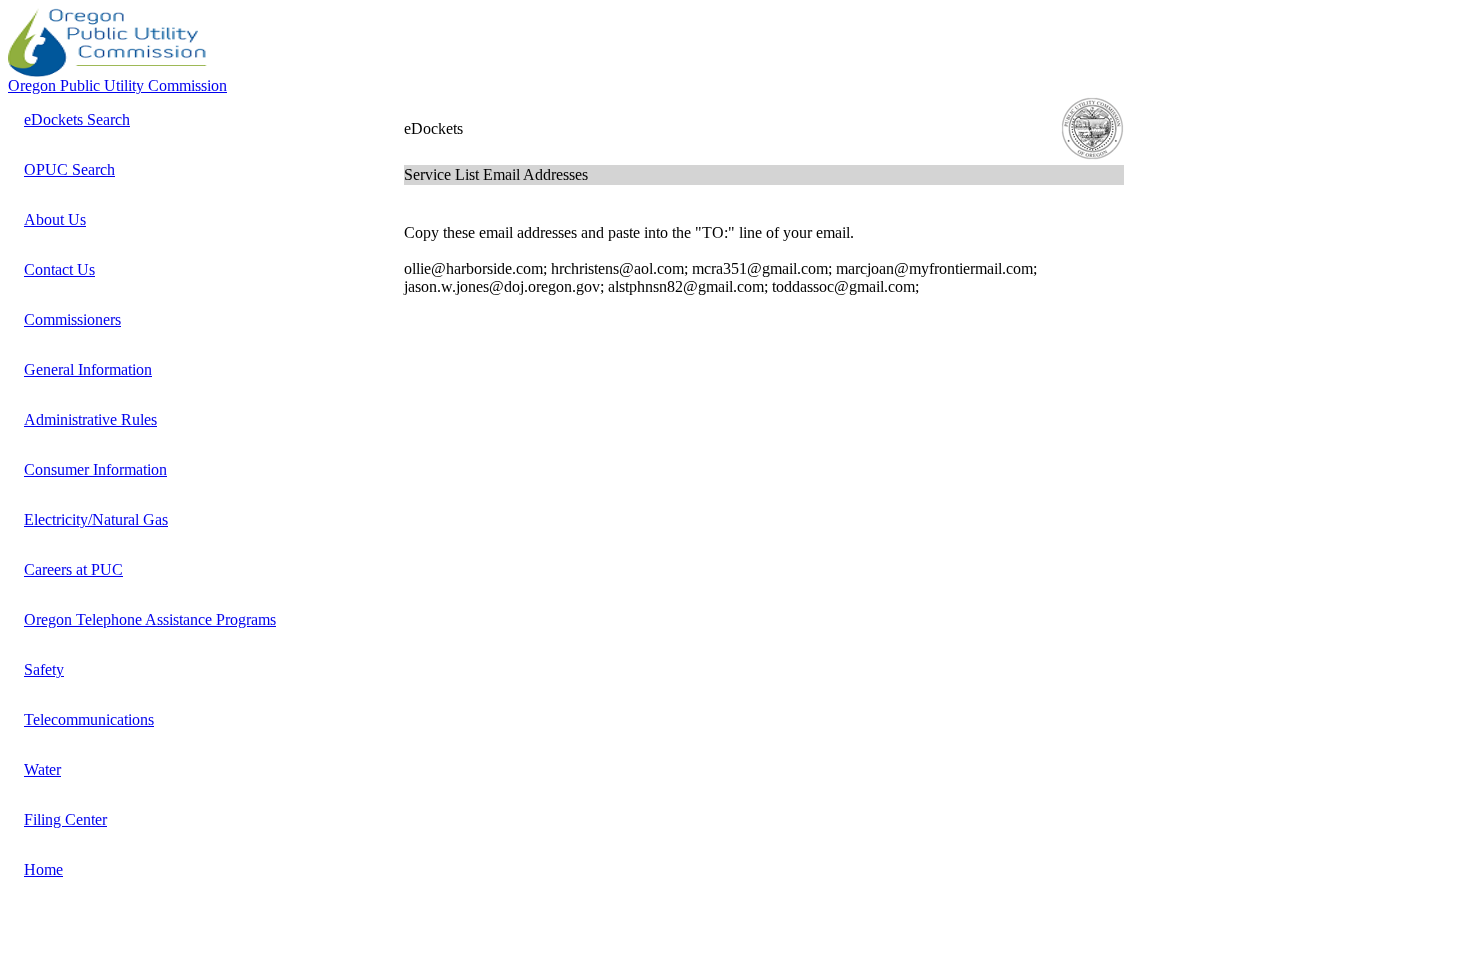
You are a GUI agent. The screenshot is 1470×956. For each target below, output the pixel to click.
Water (42, 769)
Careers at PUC (73, 569)
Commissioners (72, 319)
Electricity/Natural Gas (96, 519)
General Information (88, 369)
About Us (55, 219)
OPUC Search (69, 169)
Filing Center (65, 819)
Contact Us (59, 269)
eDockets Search (77, 119)
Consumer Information (95, 469)
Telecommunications (89, 719)
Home (43, 869)
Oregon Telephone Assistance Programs (150, 619)
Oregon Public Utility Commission (117, 85)
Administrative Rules (90, 419)
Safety (44, 669)
